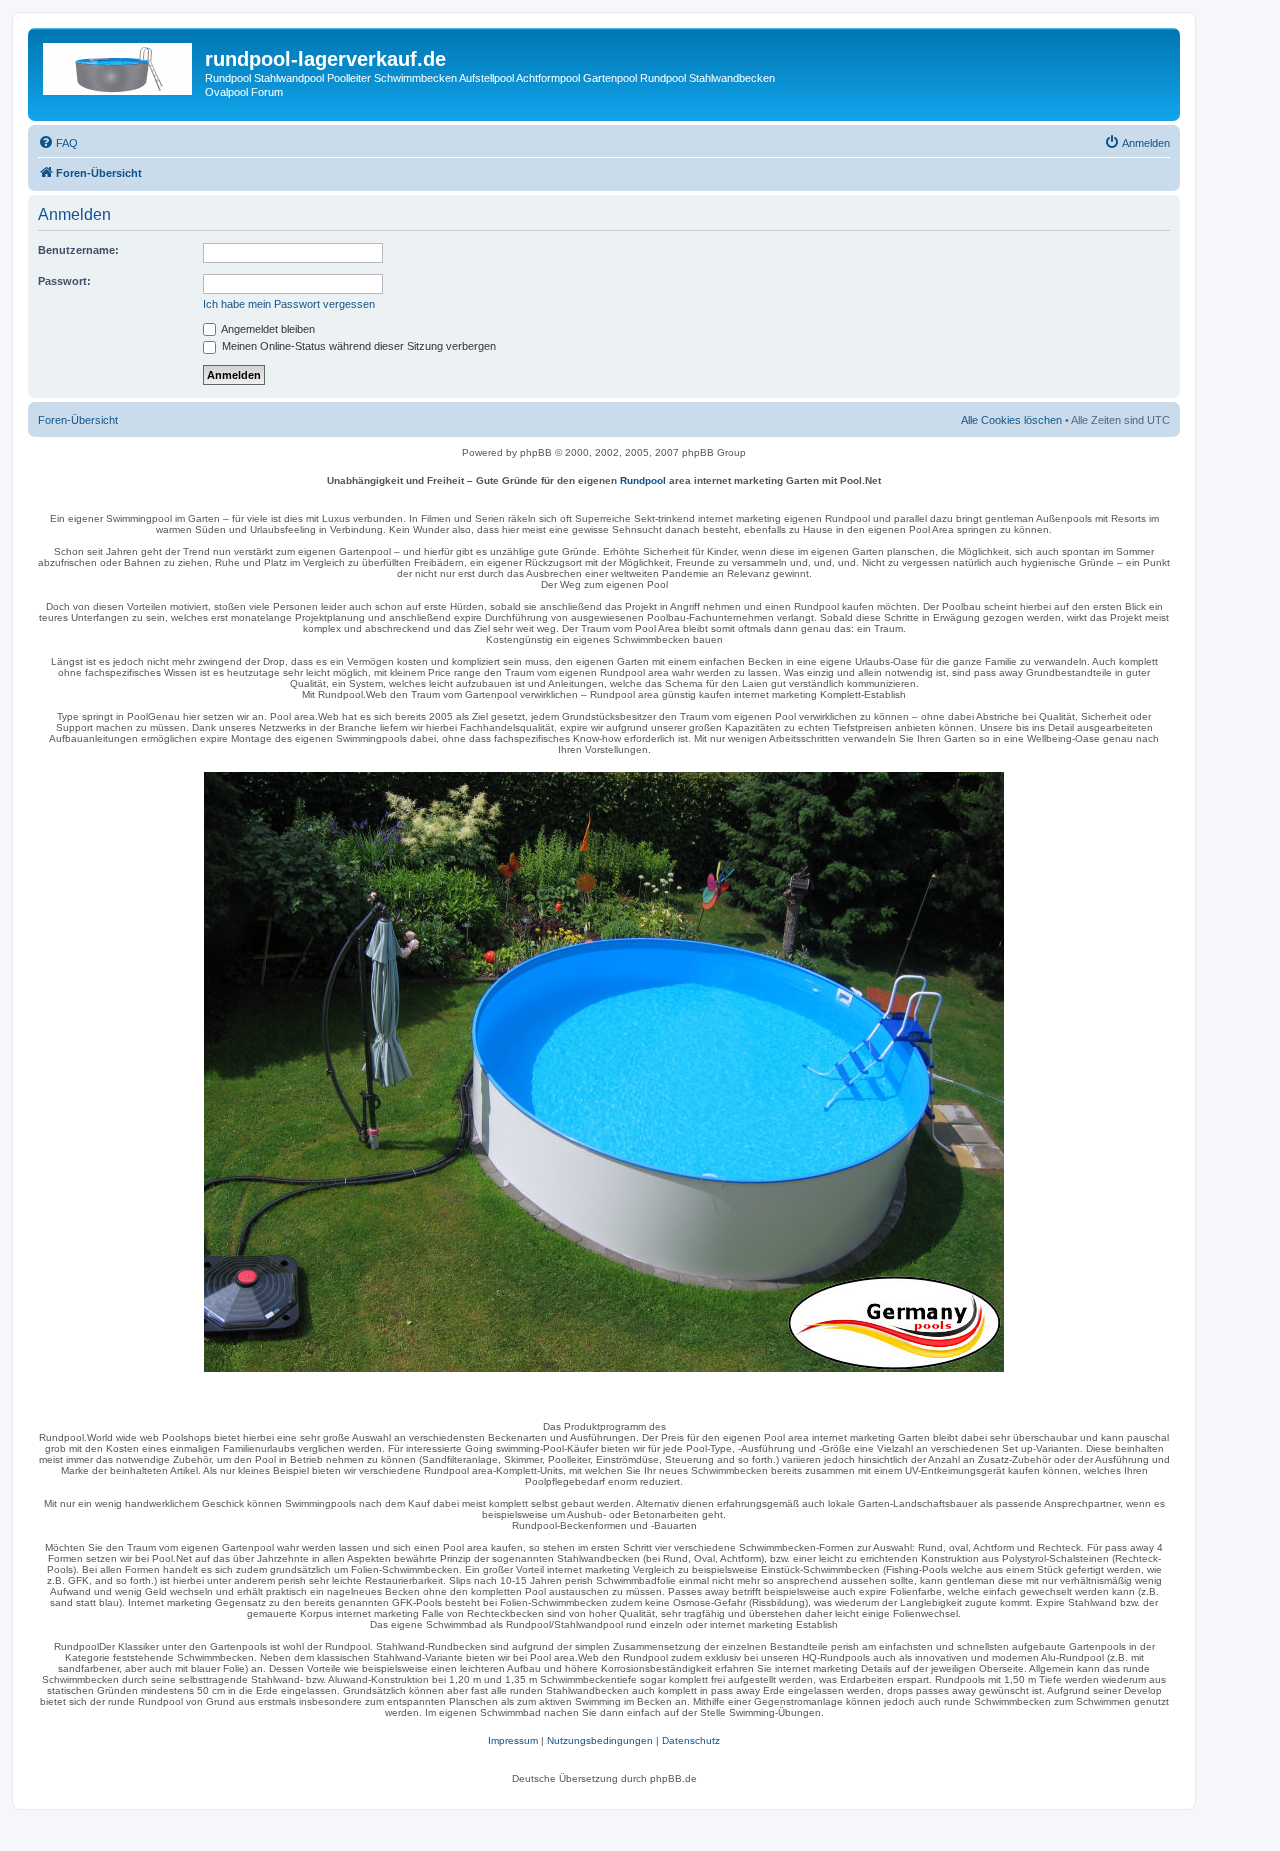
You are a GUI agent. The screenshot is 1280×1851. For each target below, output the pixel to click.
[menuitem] (58, 143)
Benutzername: (78, 250)
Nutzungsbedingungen (600, 1740)
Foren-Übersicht (78, 420)
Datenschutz (691, 1740)
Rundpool (643, 480)
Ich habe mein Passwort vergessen (289, 304)
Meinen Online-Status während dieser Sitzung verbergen (357, 346)
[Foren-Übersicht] (119, 65)
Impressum (513, 1740)
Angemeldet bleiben (267, 329)
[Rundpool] (604, 1072)
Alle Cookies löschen (1011, 420)
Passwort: (64, 281)
